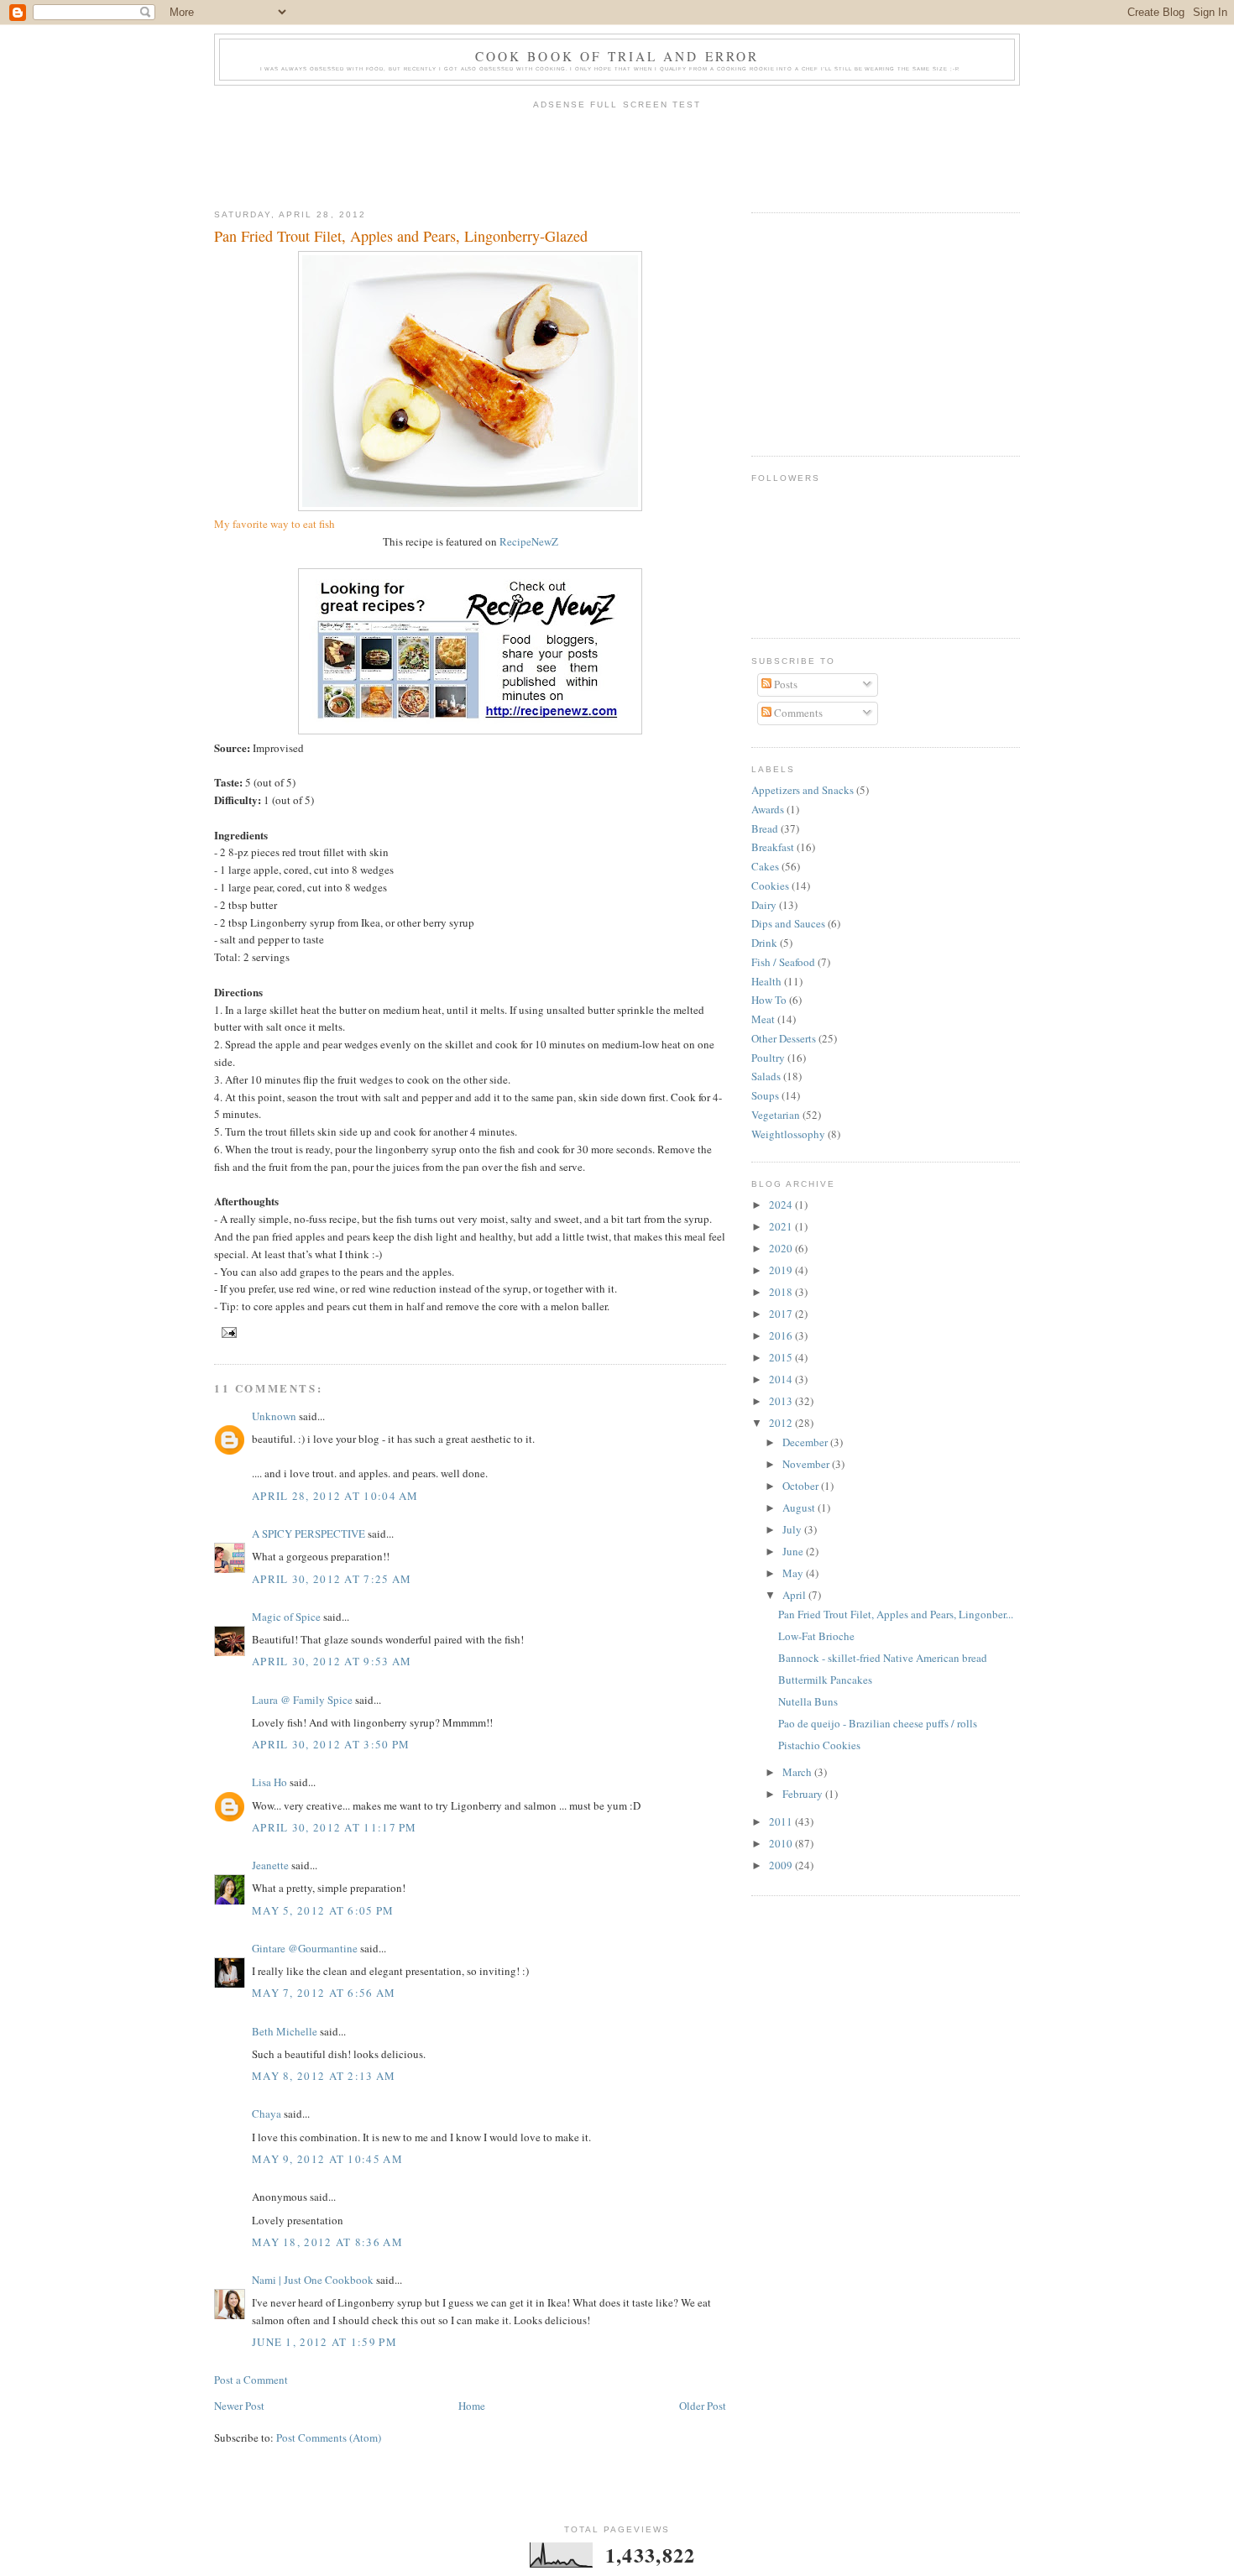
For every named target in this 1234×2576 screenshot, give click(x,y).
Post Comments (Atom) (329, 2438)
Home (472, 2406)
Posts (784, 684)
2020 (782, 1248)
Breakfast (773, 847)
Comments (797, 713)
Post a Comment (251, 2380)
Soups (765, 1095)
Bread (765, 828)
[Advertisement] (617, 154)
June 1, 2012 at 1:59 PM (324, 2342)
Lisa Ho (269, 1782)
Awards (768, 809)
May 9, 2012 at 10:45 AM (327, 2159)
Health (766, 981)
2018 (782, 1292)
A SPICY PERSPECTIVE (308, 1534)
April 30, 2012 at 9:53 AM (332, 1661)
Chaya (267, 2114)
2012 (782, 1423)
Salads (766, 1076)
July (793, 1529)
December (806, 1442)
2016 (782, 1335)
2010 (782, 1843)
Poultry (768, 1058)
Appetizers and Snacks (803, 790)
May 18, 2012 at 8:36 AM (327, 2242)
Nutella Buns (808, 1701)
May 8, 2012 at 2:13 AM (324, 2076)
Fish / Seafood (783, 962)
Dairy (764, 905)
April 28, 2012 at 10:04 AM (335, 1496)
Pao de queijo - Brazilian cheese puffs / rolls (878, 1723)
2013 (782, 1401)
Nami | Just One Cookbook (313, 2280)
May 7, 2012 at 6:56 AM (324, 1993)
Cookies (770, 886)
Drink (764, 943)
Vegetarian (776, 1115)
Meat (763, 1019)
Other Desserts (784, 1038)
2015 (782, 1357)
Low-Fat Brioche (816, 1636)
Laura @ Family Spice (302, 1700)
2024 (782, 1204)
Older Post (703, 2406)
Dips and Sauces (788, 923)
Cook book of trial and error (617, 56)
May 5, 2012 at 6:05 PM (323, 1910)
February (804, 1794)
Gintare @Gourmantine (305, 1948)
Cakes (765, 866)
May (794, 1573)
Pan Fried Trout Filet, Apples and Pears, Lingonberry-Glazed (401, 236)
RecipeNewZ (529, 541)
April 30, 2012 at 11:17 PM (335, 1827)
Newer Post (239, 2406)
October (802, 1486)
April (795, 1595)
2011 (782, 1821)
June (794, 1551)
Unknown (274, 1416)
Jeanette (270, 1865)
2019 (782, 1270)
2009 (782, 1865)
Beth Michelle (285, 2031)
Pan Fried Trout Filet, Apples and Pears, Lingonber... (896, 1614)
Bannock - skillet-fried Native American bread (883, 1658)
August (800, 1507)
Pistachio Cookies (819, 1745)
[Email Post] (227, 1332)
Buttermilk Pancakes (825, 1680)
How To (769, 1000)
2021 (782, 1226)
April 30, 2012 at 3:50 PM (331, 1744)
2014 (782, 1379)
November (807, 1464)
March (798, 1772)
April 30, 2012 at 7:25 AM (332, 1579)
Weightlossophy (788, 1134)
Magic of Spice (286, 1617)
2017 (782, 1314)
